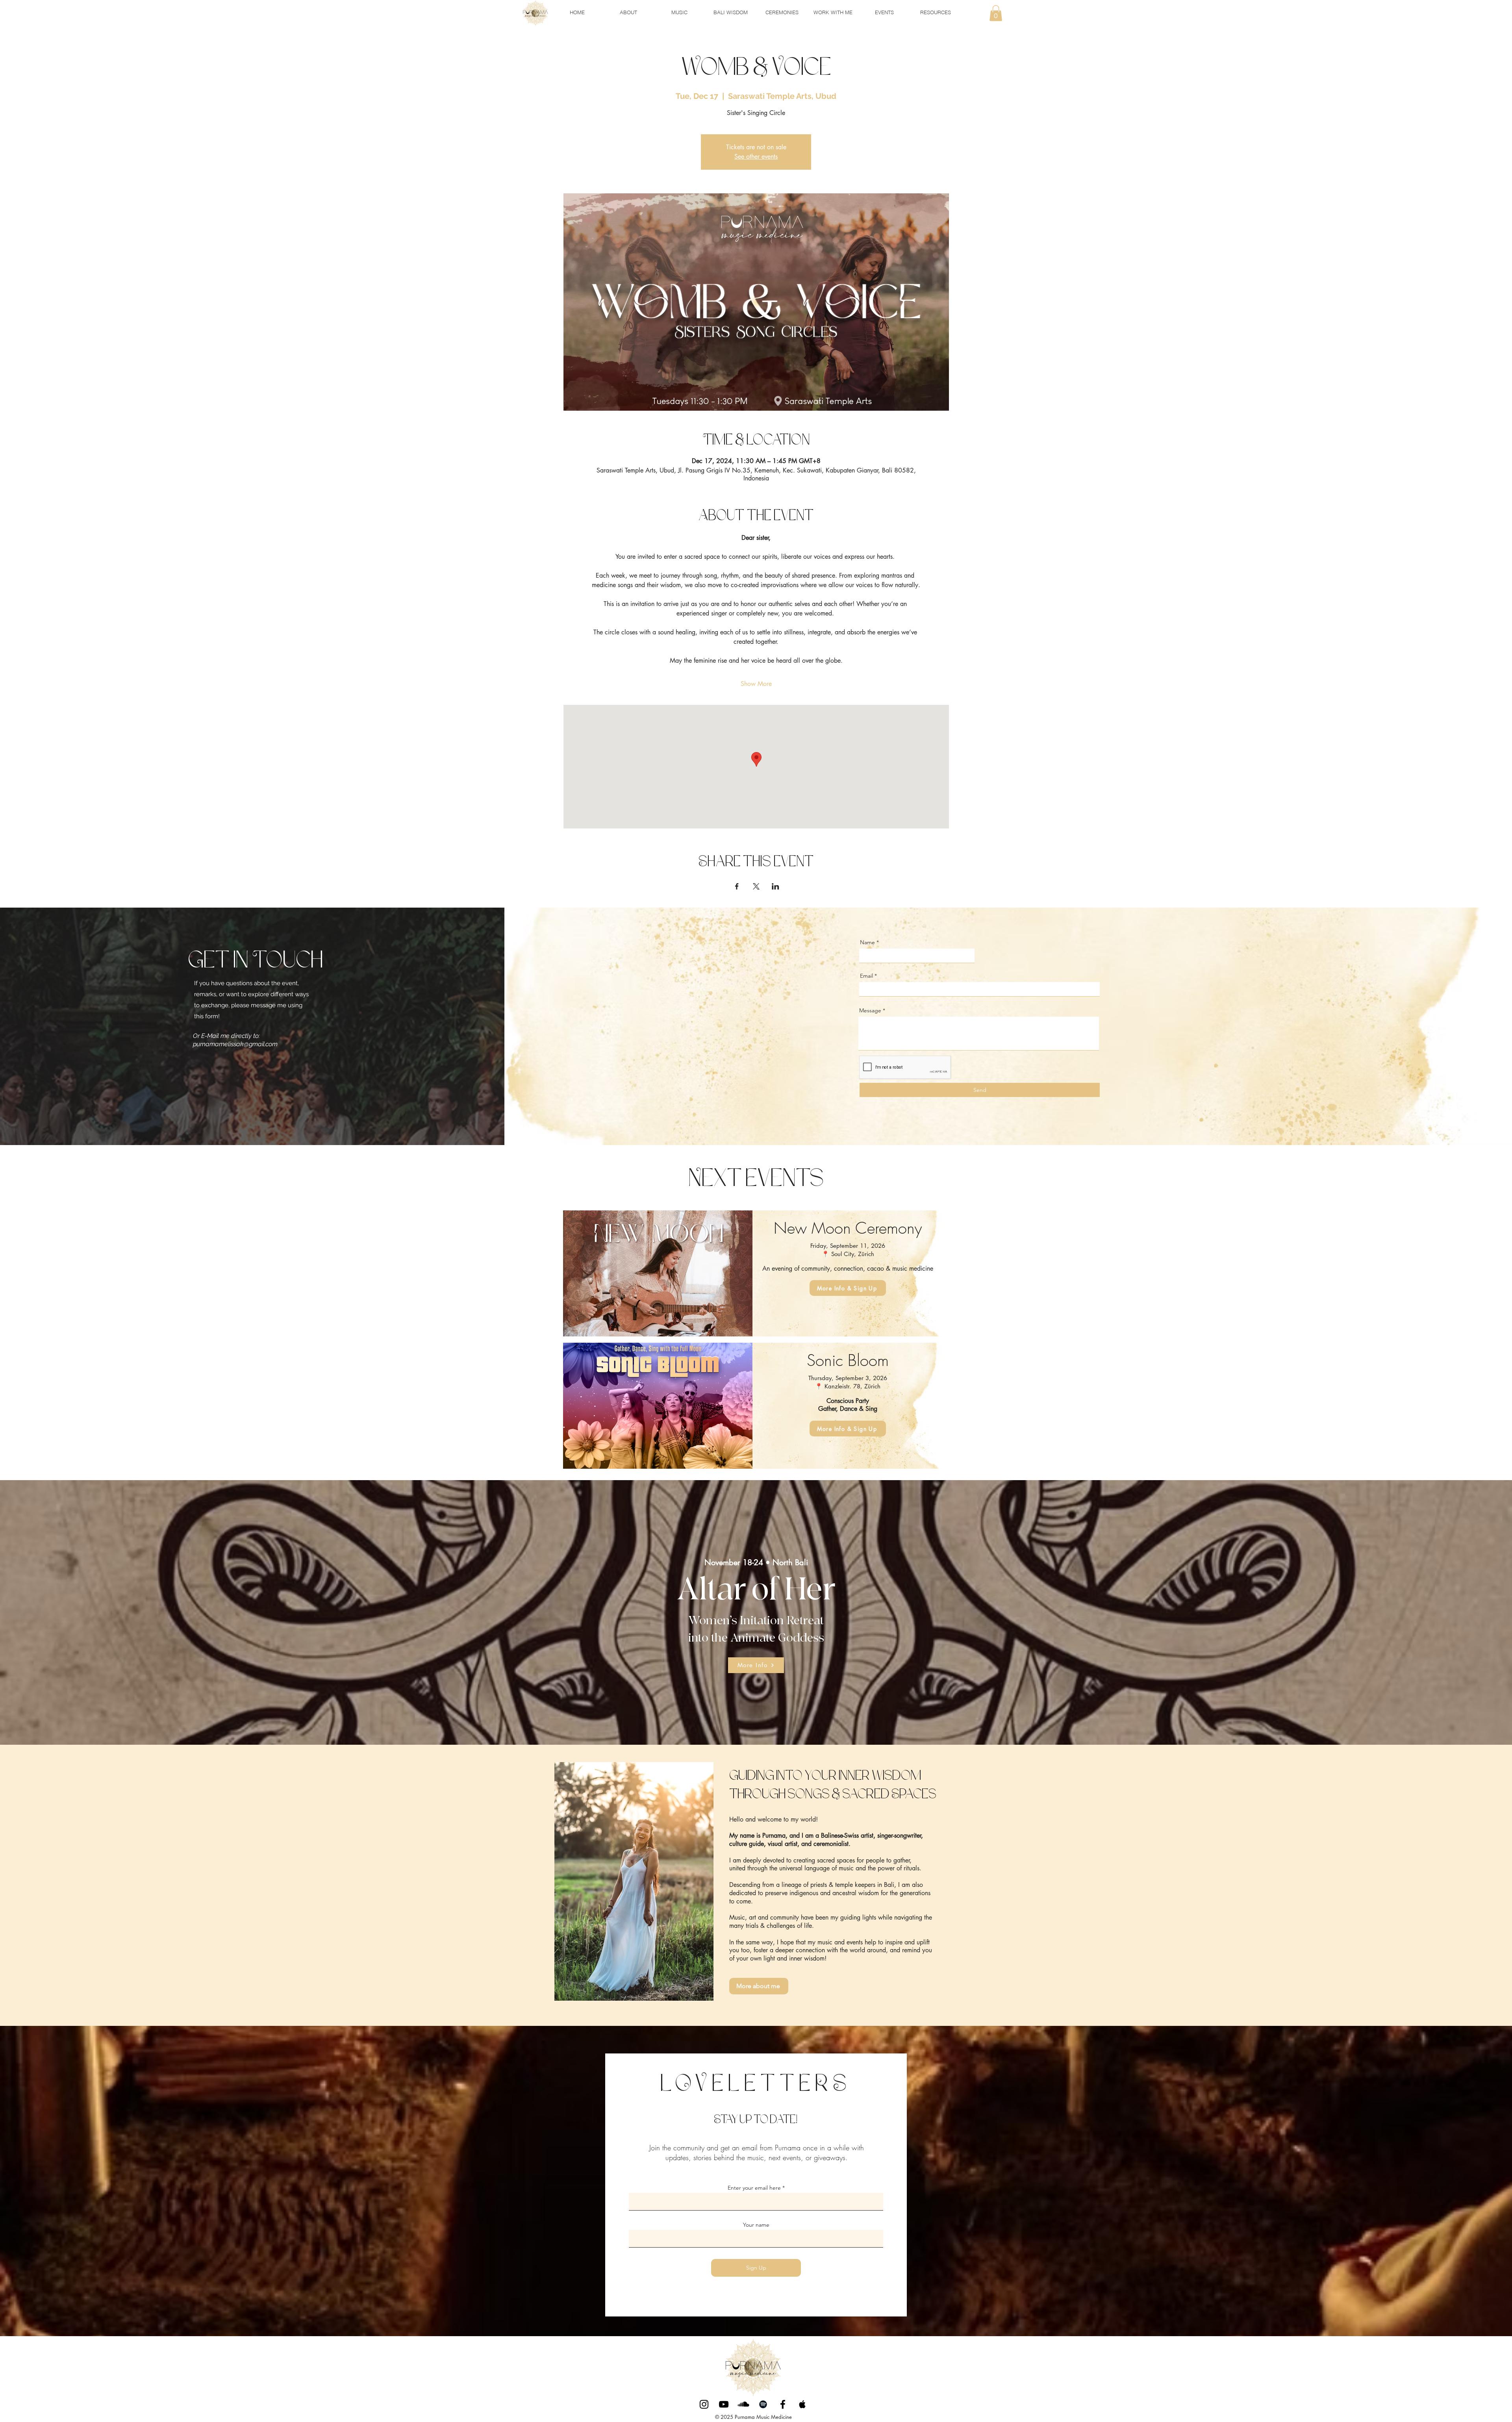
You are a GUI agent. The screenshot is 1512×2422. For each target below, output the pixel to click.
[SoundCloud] (743, 2404)
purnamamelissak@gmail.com (235, 1044)
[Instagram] (704, 2404)
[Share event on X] (756, 886)
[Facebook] (783, 2404)
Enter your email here (754, 2188)
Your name (756, 2225)
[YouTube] (724, 2404)
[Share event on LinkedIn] (775, 886)
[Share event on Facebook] (737, 886)
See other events (756, 157)
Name (867, 942)
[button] (996, 13)
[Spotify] (763, 2404)
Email (866, 976)
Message (870, 1010)
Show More (756, 684)
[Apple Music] (802, 2404)
